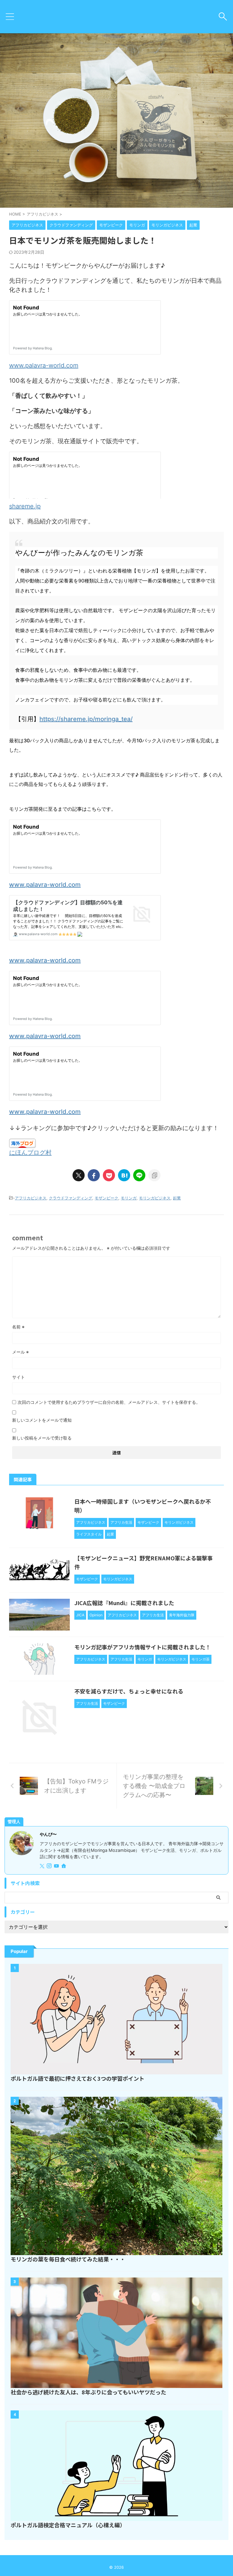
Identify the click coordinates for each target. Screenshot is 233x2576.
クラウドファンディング (71, 1198)
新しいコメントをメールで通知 (42, 1420)
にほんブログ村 (30, 1153)
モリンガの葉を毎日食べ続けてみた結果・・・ (68, 2259)
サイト (19, 1377)
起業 (177, 1198)
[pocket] (109, 1175)
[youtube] (57, 1866)
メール (20, 1352)
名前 (18, 1327)
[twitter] (79, 1175)
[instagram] (50, 1866)
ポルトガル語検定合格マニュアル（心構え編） (68, 2525)
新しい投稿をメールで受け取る (42, 1438)
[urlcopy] (154, 1175)
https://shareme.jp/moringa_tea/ (86, 719)
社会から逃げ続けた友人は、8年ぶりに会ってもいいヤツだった (88, 2392)
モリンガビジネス (155, 1198)
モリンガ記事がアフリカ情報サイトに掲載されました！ (143, 1647)
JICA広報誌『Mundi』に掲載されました (124, 1603)
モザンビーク (106, 1198)
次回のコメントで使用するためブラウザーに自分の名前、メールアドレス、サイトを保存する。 (109, 1402)
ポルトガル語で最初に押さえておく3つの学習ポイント (78, 2078)
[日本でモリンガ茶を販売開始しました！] (124, 1175)
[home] (64, 1866)
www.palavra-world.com (44, 365)
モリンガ (129, 1198)
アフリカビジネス (31, 1198)
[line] (139, 1175)
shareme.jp (25, 506)
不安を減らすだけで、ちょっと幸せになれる (129, 1691)
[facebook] (94, 1175)
